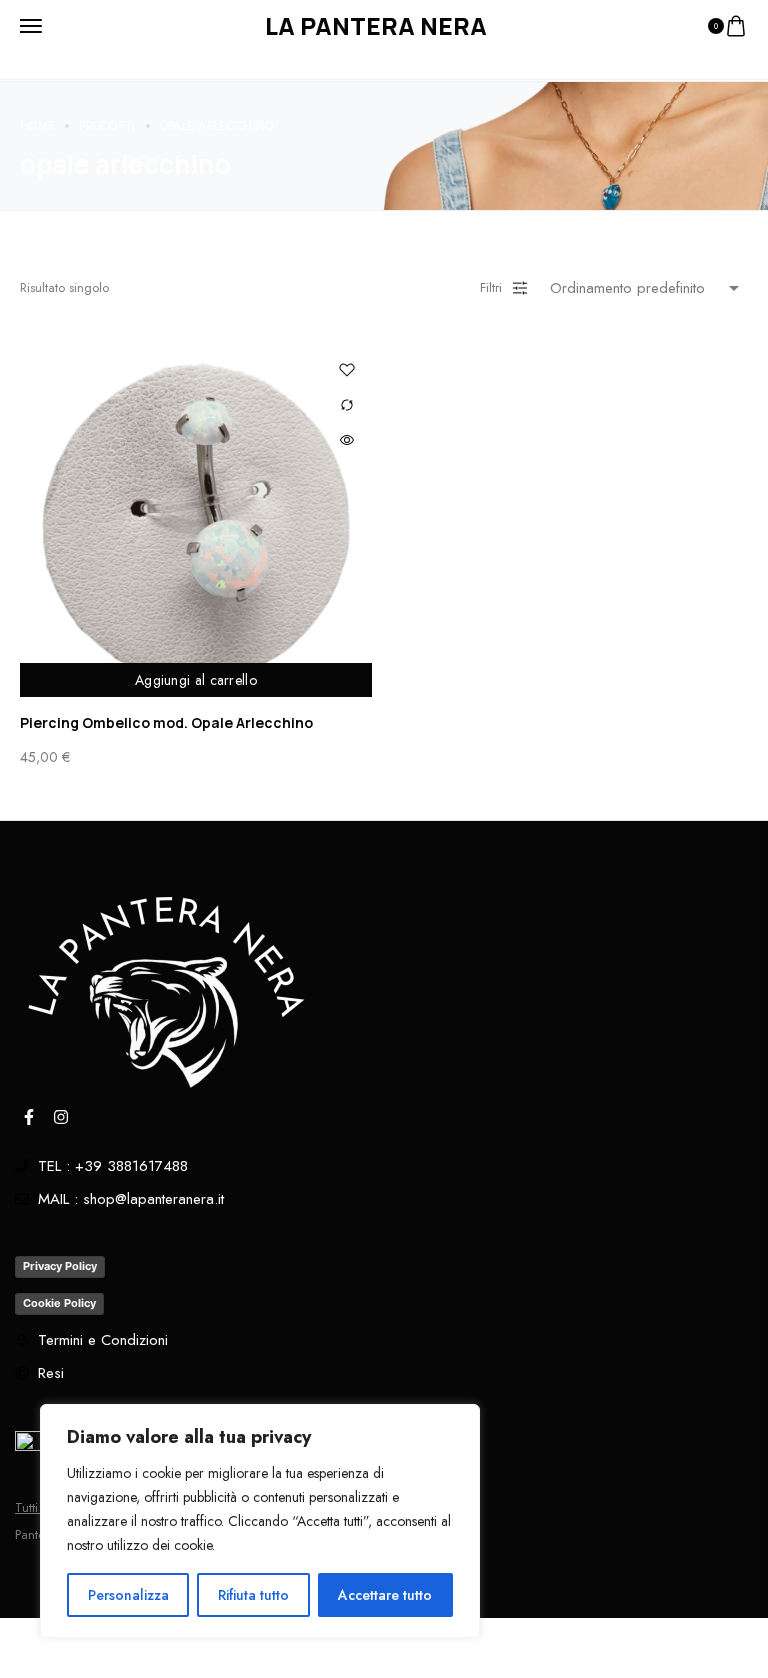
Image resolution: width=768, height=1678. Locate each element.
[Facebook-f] (29, 1117)
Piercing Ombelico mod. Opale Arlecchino (166, 722)
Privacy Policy (60, 1266)
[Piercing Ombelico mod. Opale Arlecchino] (196, 521)
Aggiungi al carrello (196, 680)
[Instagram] (61, 1117)
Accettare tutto (385, 1595)
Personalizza (128, 1595)
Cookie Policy (59, 1303)
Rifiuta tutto (253, 1595)
